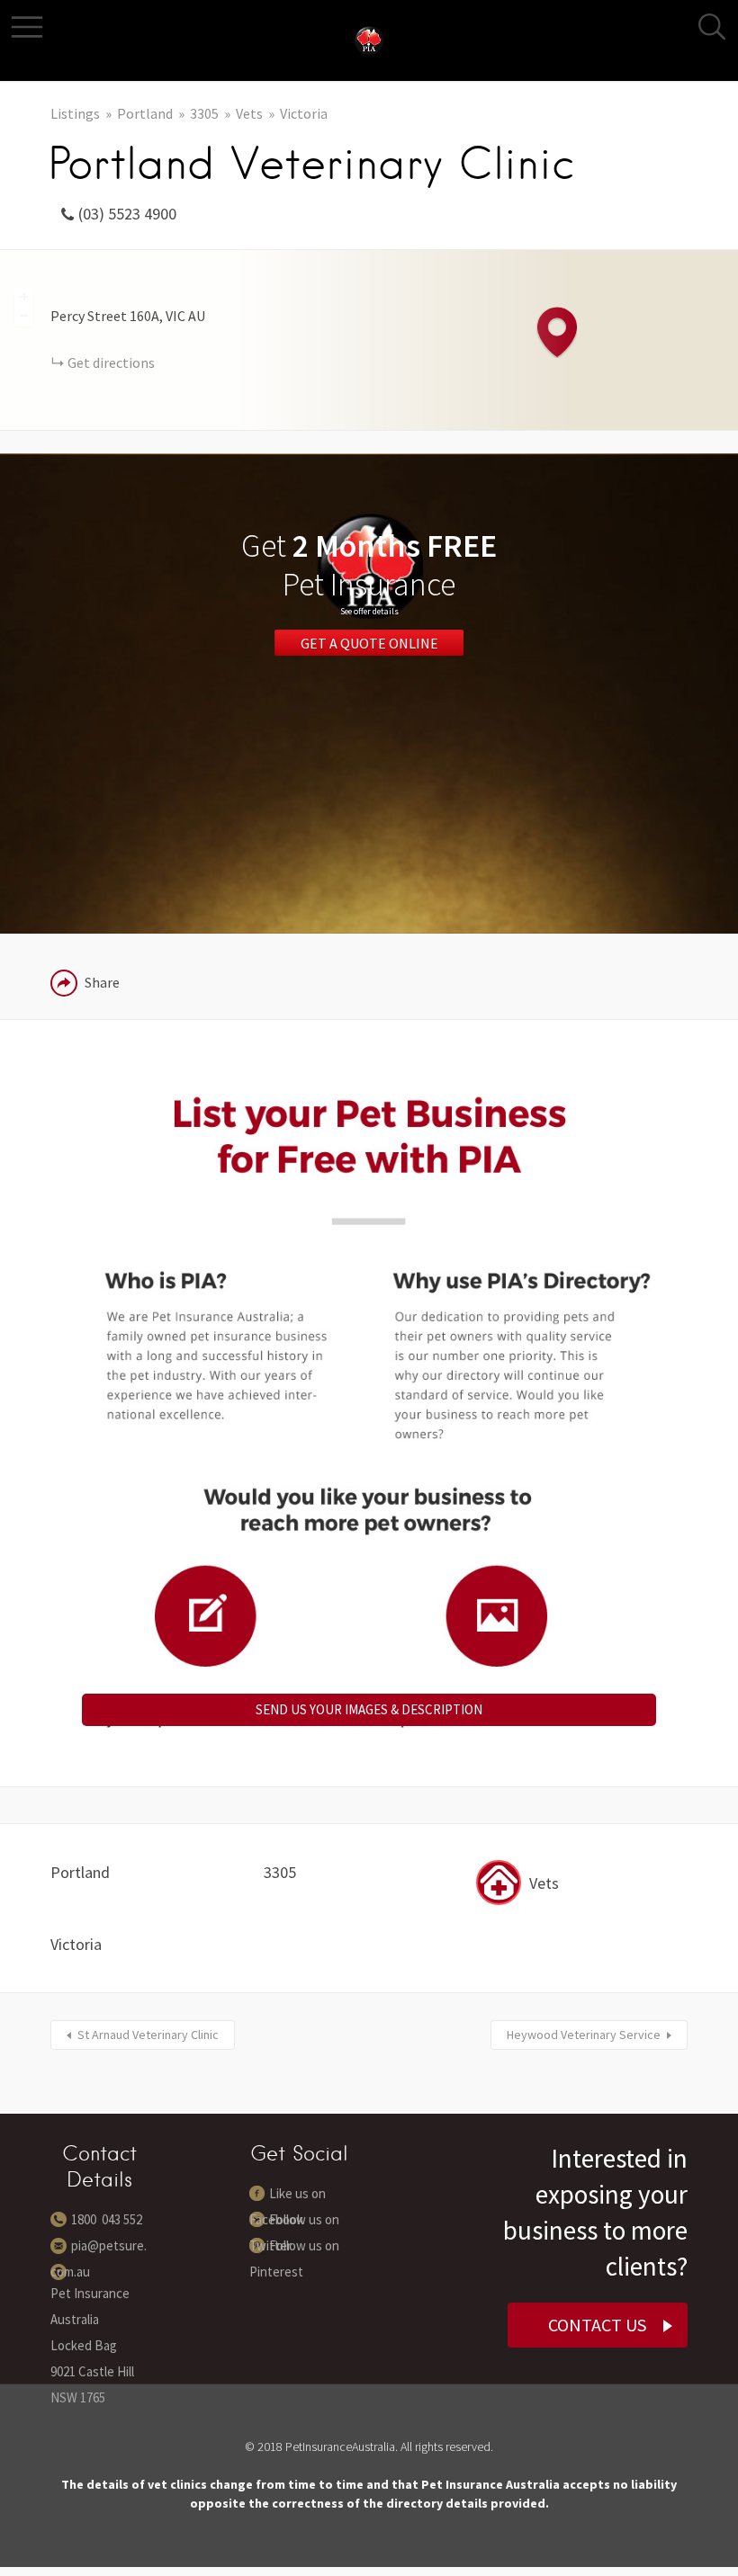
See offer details (369, 611)
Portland (145, 113)
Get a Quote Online (369, 643)
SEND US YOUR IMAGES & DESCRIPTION (369, 1709)
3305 (204, 113)
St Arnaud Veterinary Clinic (148, 2035)
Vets (249, 113)
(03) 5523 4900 (127, 214)
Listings (75, 113)
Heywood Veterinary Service (584, 2035)
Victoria (304, 113)
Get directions (111, 362)
